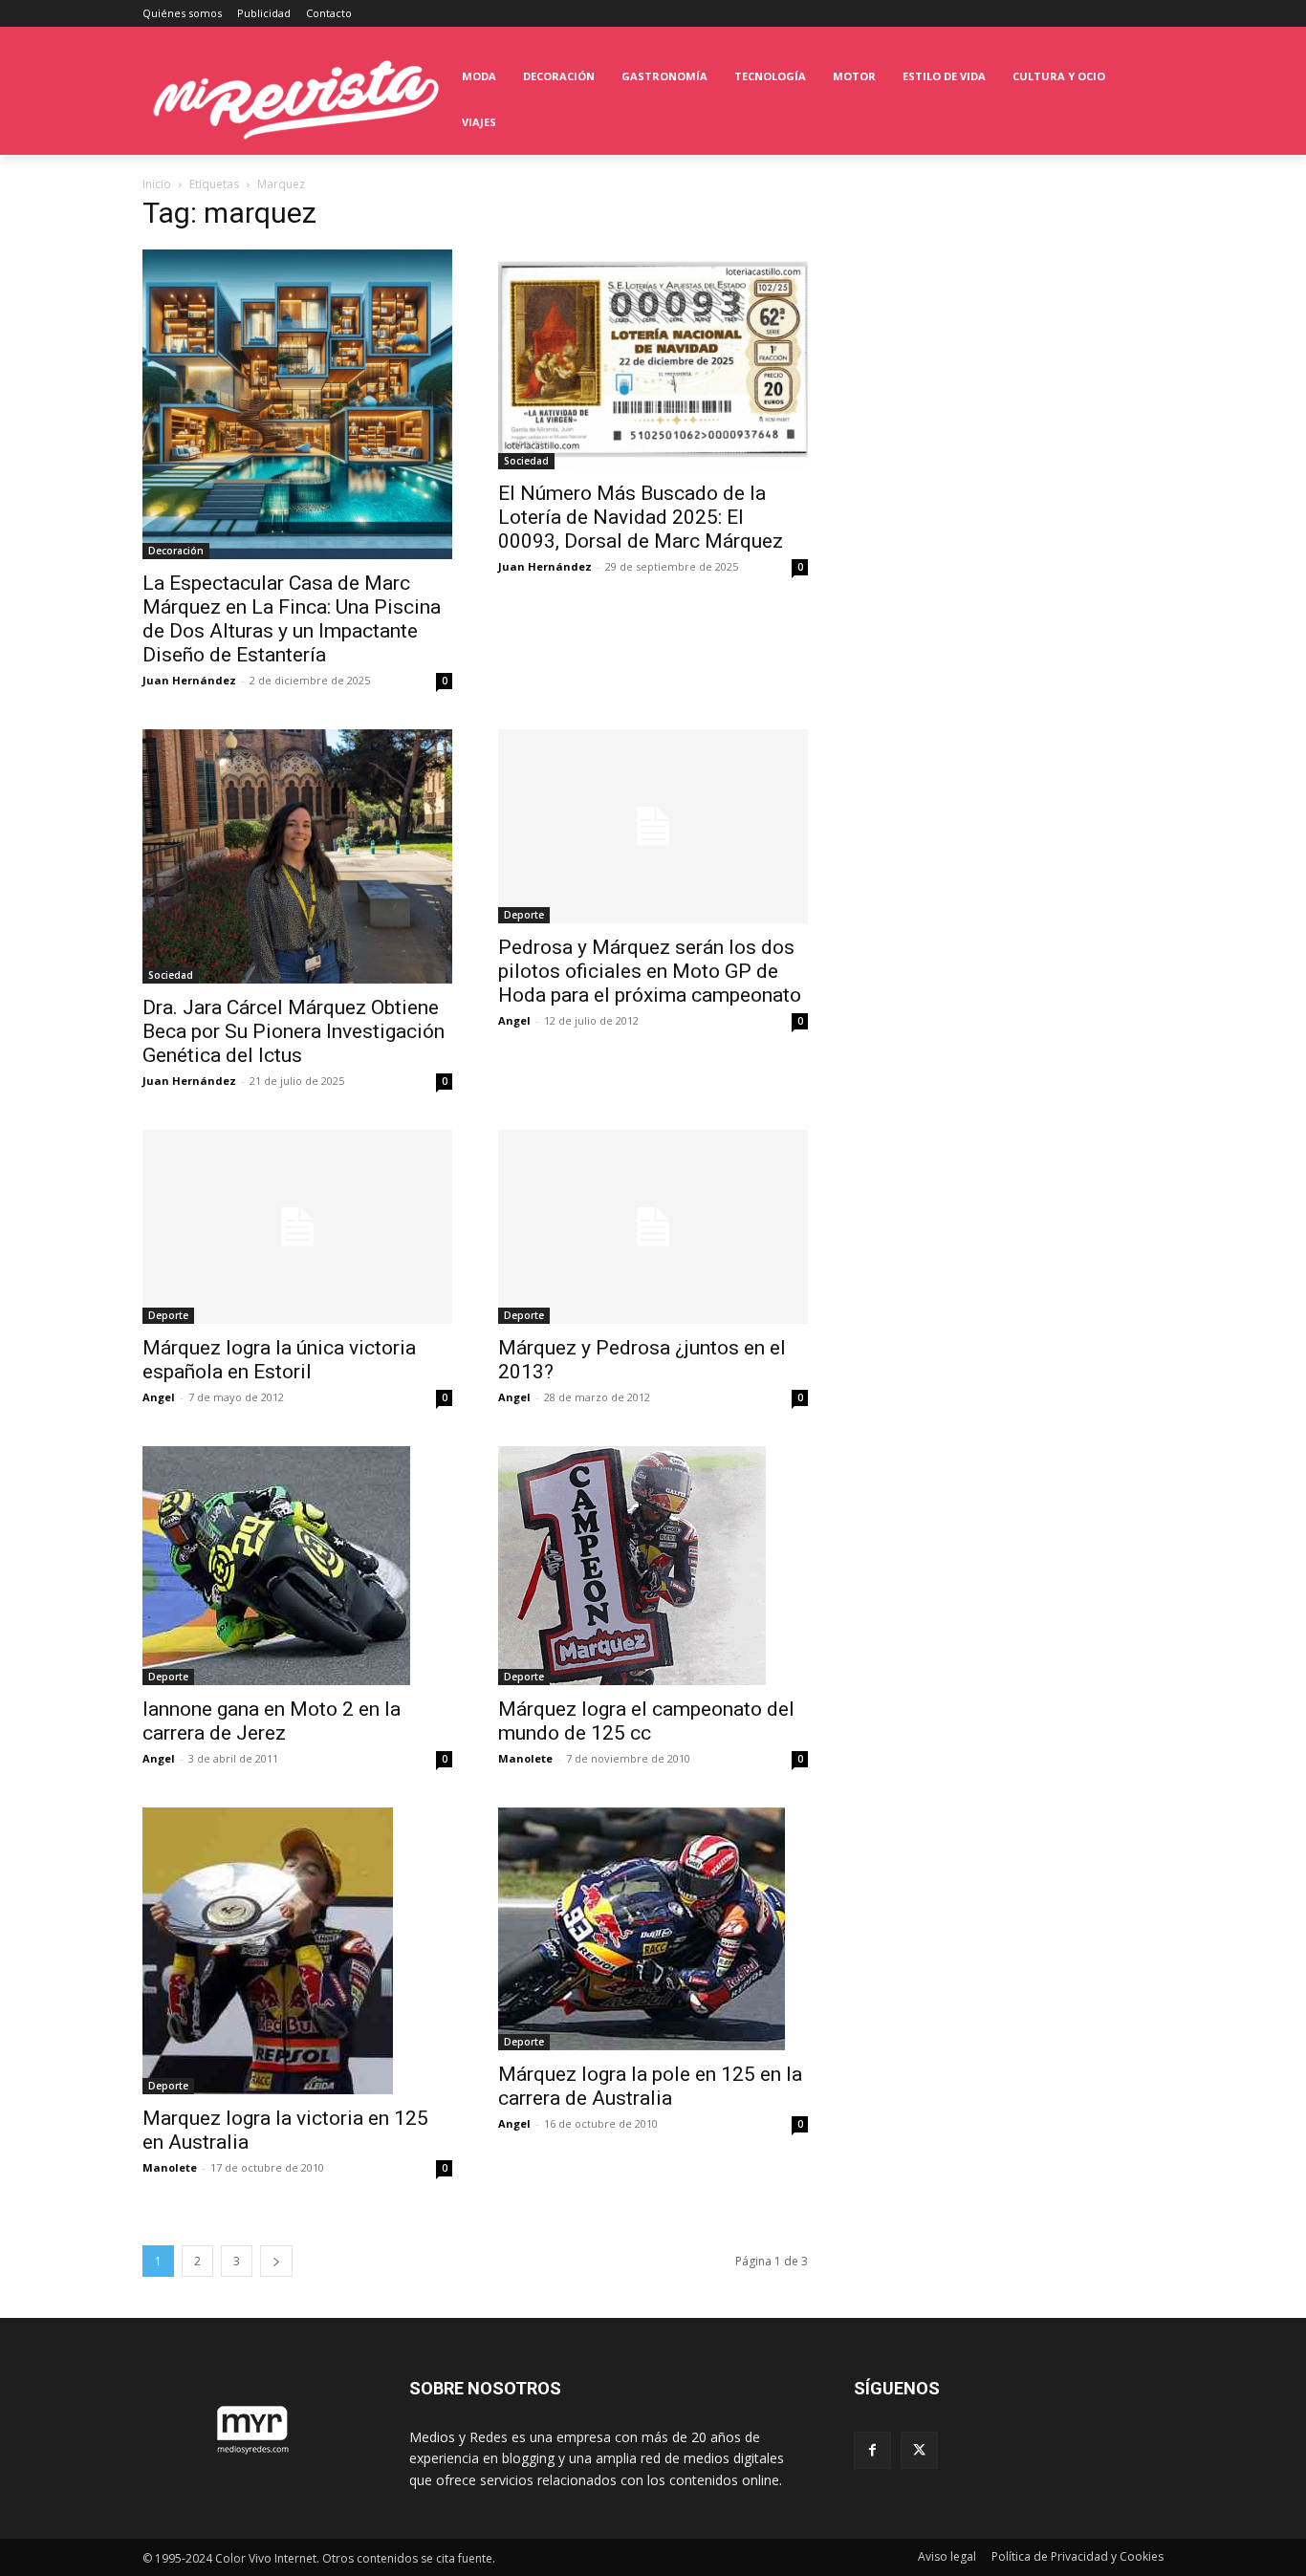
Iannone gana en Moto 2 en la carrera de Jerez (272, 1721)
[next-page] (276, 2261)
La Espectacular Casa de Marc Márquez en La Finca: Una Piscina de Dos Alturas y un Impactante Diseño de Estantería (292, 619)
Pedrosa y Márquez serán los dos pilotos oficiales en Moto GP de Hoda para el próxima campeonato (650, 971)
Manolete (525, 1758)
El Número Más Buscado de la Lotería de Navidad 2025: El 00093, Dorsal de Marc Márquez (641, 517)
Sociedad (526, 461)
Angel (514, 1020)
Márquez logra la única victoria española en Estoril (279, 1360)
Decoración (176, 551)
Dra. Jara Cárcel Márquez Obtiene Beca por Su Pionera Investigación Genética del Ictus (294, 1031)
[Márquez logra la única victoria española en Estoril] (297, 1227)
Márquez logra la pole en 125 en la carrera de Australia (650, 2086)
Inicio (157, 184)
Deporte (524, 915)
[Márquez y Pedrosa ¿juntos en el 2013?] (653, 1227)
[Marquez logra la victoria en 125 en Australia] (297, 1951)
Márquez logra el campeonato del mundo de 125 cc (646, 1721)
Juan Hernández (189, 680)
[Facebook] (872, 2450)
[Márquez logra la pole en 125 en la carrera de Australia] (653, 1929)
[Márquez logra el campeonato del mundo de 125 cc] (653, 1566)
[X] (919, 2450)
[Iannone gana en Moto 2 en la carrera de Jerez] (297, 1566)
